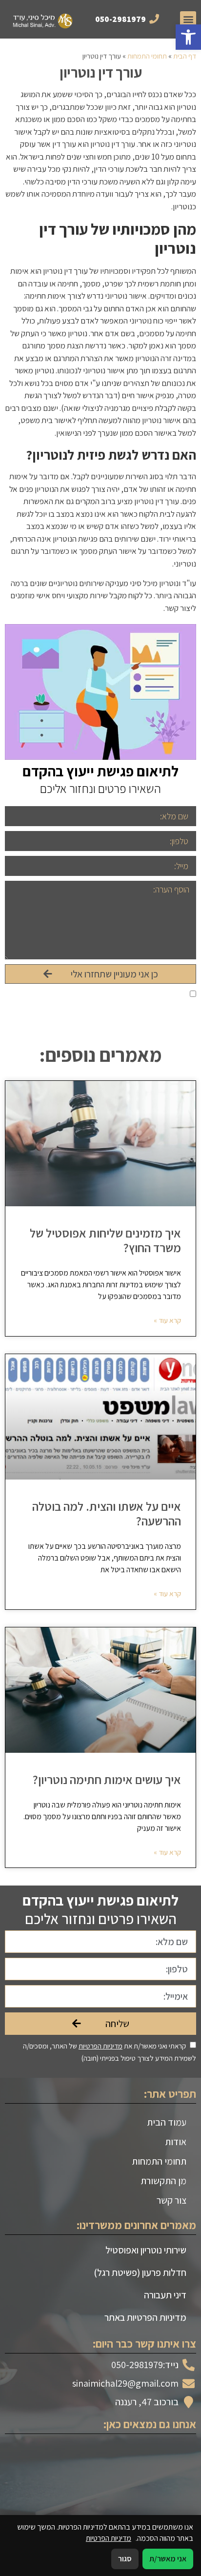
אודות (176, 2142)
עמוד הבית (167, 2122)
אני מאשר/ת (168, 2559)
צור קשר (171, 2200)
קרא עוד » (167, 1320)
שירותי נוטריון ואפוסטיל (146, 2250)
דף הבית (185, 56)
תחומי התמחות (147, 56)
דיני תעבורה (165, 2295)
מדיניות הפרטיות (100, 995)
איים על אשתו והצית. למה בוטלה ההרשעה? (107, 1513)
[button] (188, 37)
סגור (125, 2559)
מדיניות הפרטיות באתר (145, 2317)
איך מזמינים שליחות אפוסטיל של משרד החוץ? (105, 1240)
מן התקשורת (163, 2181)
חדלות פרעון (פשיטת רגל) (140, 2272)
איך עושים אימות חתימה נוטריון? (107, 1779)
